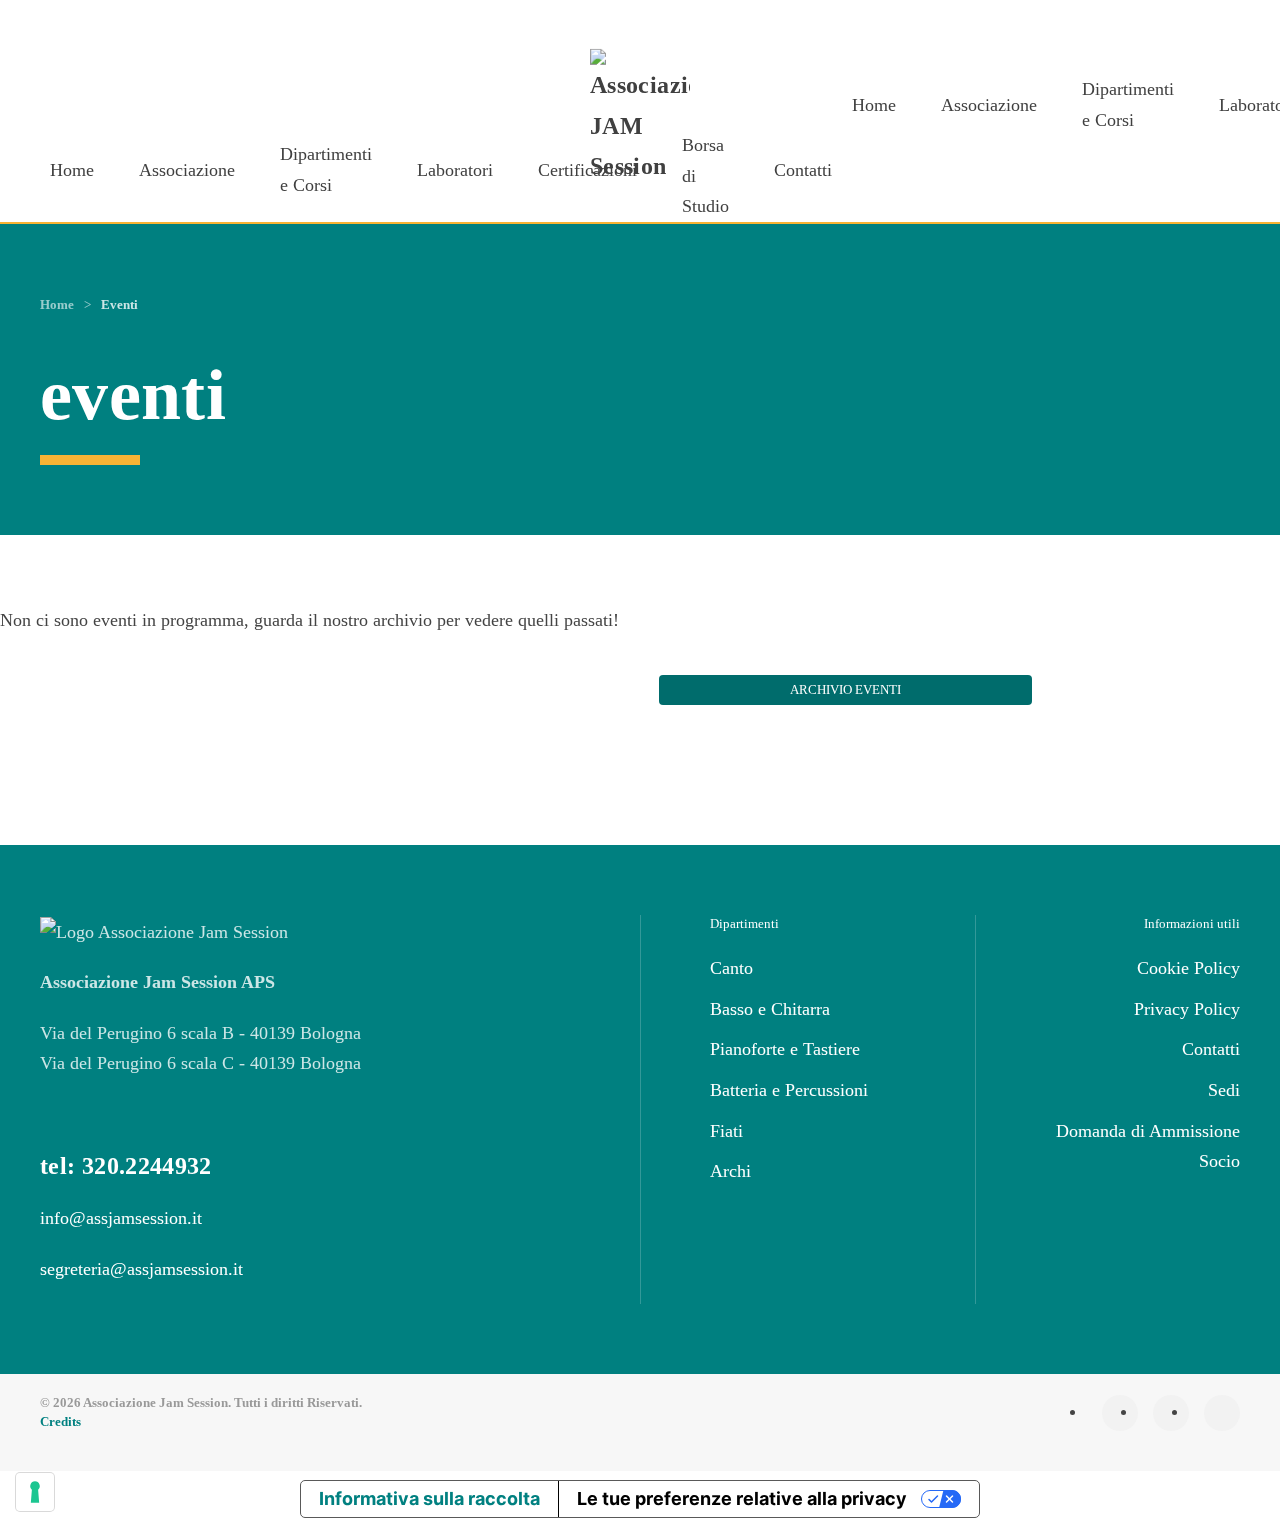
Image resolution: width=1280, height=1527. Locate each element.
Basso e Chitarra (770, 1009)
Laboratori (455, 170)
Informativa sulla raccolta (429, 1498)
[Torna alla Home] (640, 118)
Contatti (803, 170)
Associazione (187, 170)
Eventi (119, 304)
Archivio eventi (845, 689)
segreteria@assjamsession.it (141, 1269)
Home (72, 170)
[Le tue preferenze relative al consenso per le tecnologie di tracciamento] (35, 1492)
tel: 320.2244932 (126, 1166)
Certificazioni (587, 170)
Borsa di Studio (705, 175)
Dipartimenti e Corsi (326, 169)
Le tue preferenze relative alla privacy (742, 1498)
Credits (60, 1421)
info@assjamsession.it (121, 1218)
